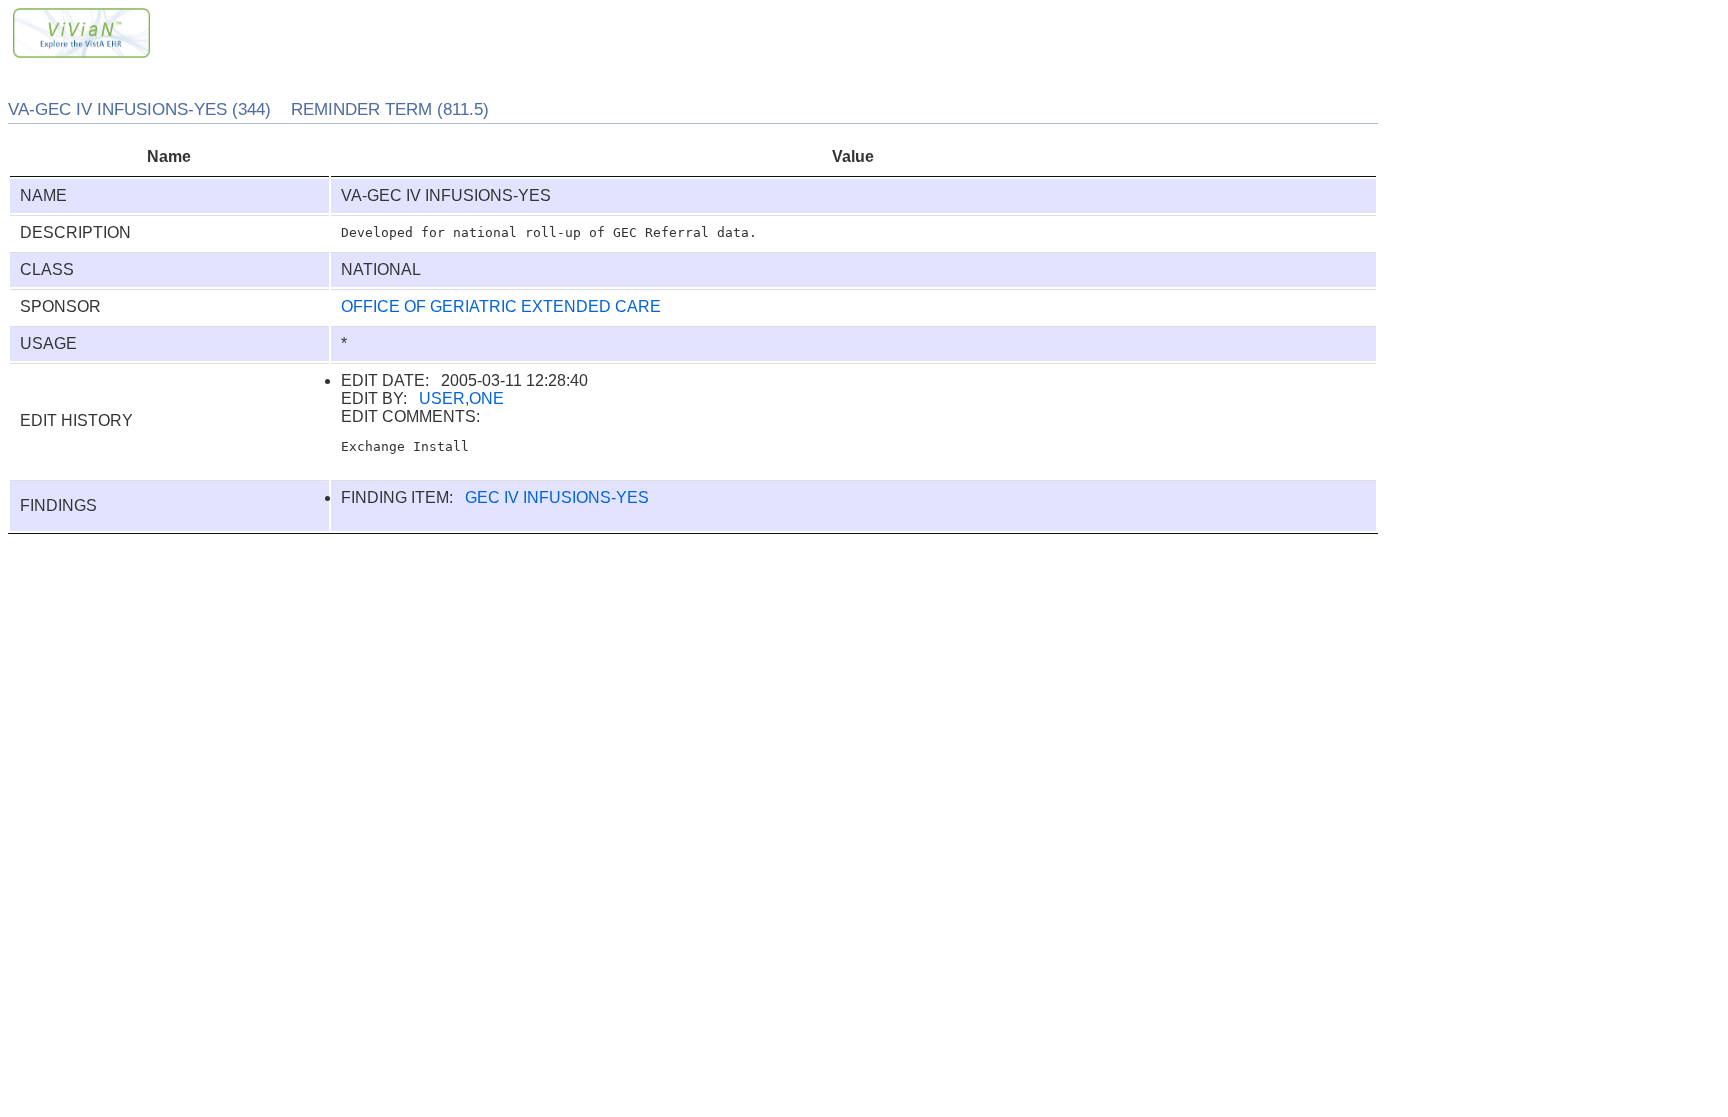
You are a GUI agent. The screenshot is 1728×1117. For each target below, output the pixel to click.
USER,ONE (461, 398)
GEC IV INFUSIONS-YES (557, 497)
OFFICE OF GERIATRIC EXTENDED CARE (501, 306)
